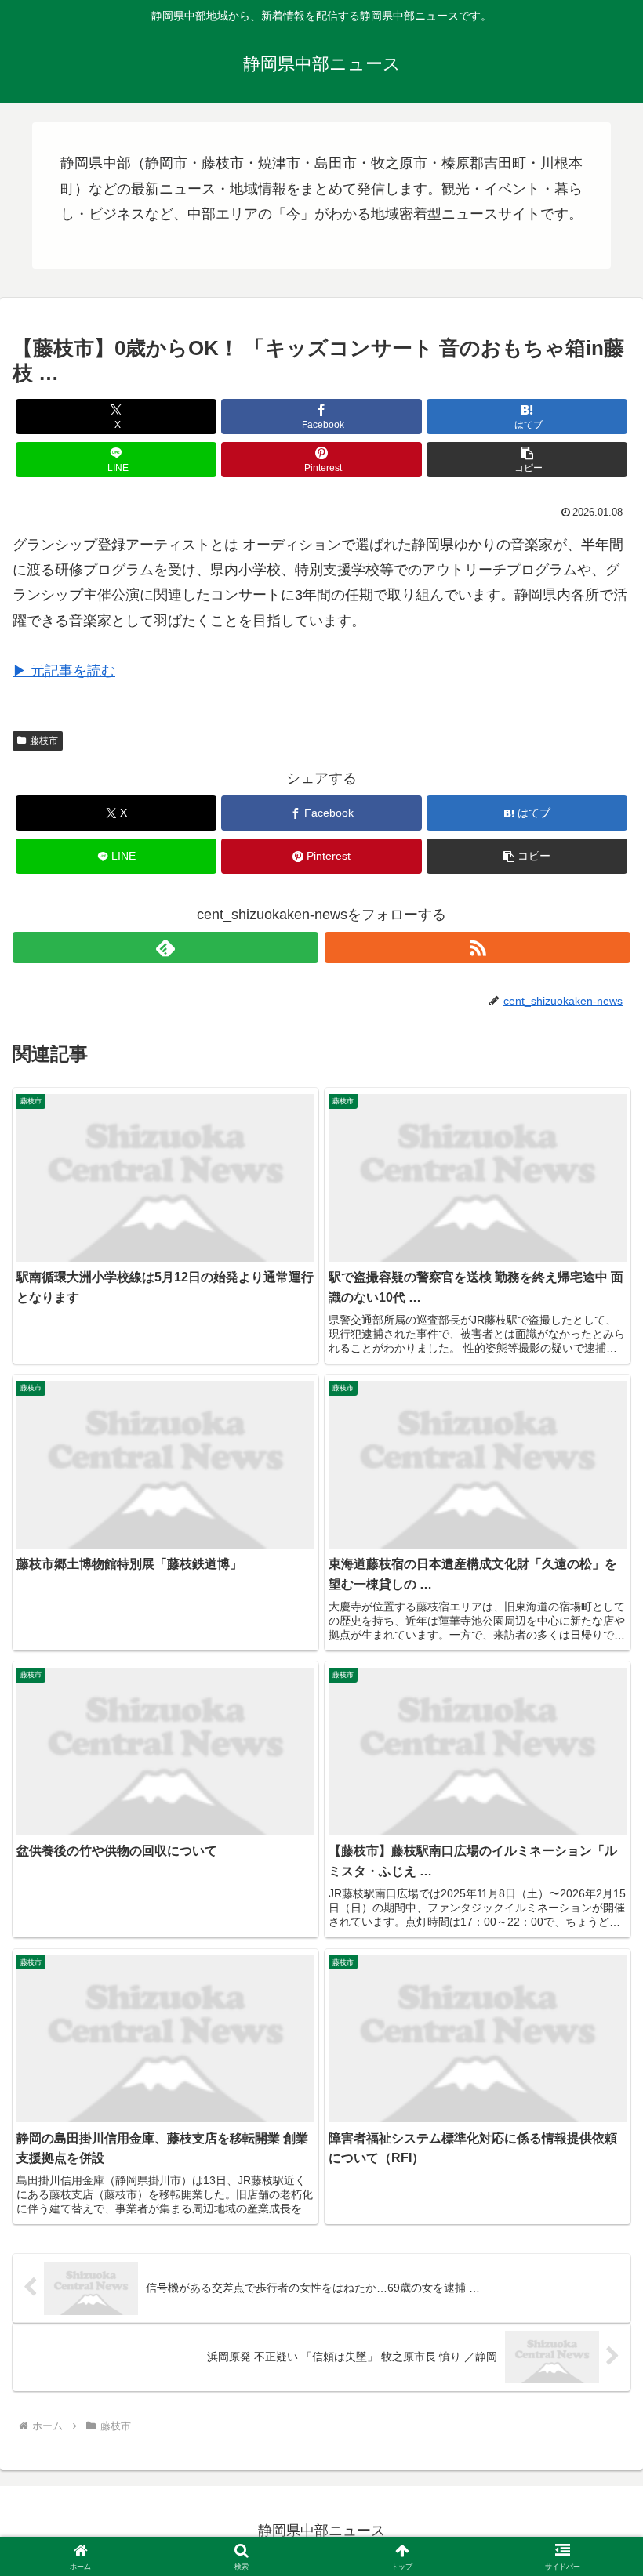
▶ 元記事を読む (64, 671)
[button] (527, 460)
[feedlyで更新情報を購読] (165, 947)
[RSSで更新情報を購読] (478, 947)
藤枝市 (44, 741)
